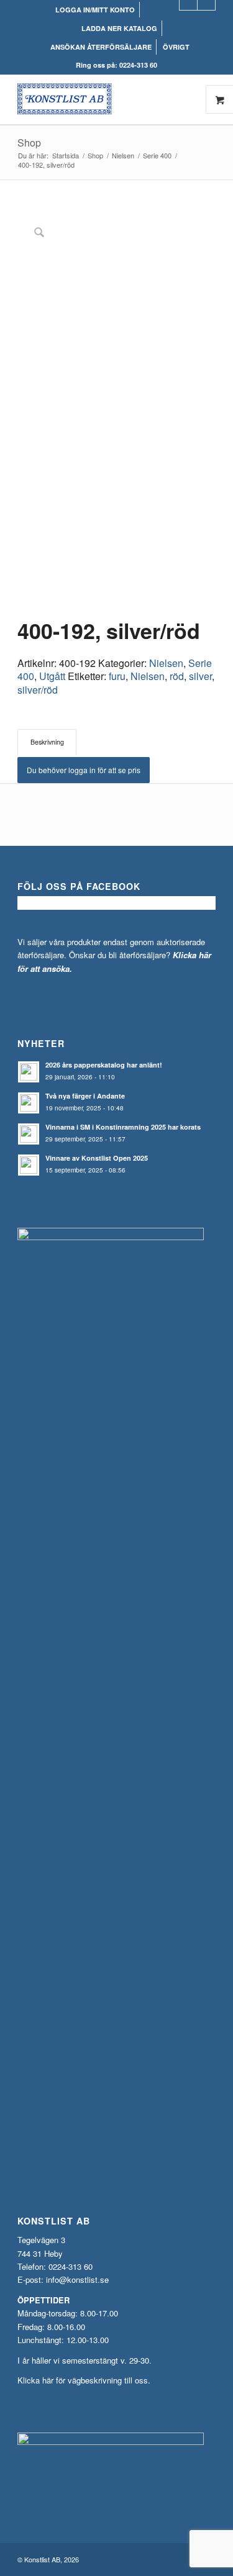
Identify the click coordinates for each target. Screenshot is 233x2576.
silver (200, 676)
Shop (29, 143)
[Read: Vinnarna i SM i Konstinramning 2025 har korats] (29, 1134)
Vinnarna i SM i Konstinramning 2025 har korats (123, 1127)
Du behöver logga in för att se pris (84, 770)
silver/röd (38, 690)
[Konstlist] (97, 99)
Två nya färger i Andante (85, 1096)
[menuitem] (95, 10)
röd (177, 676)
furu (117, 676)
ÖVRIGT (176, 47)
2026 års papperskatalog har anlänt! (104, 1065)
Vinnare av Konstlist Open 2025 (97, 1158)
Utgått (52, 676)
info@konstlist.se (77, 2279)
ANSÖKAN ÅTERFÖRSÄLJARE (101, 47)
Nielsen (166, 663)
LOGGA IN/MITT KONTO (95, 10)
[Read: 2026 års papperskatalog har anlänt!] (29, 1072)
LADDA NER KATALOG (119, 28)
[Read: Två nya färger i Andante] (29, 1103)
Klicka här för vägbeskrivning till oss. (84, 2380)
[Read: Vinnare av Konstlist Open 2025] (29, 1165)
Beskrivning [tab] (47, 742)
